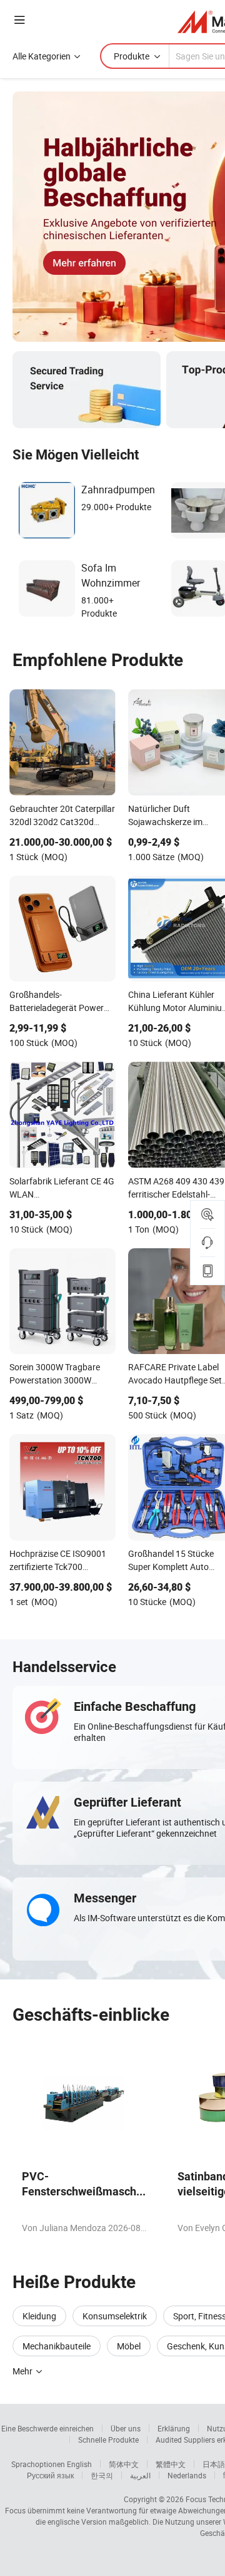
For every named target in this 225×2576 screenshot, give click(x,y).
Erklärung (174, 2428)
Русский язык (50, 2475)
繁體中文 (171, 2464)
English (79, 2464)
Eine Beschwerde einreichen (47, 2428)
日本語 (214, 2464)
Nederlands (187, 2475)
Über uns (126, 2428)
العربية (140, 2475)
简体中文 (124, 2464)
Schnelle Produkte (108, 2440)
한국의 (102, 2475)
